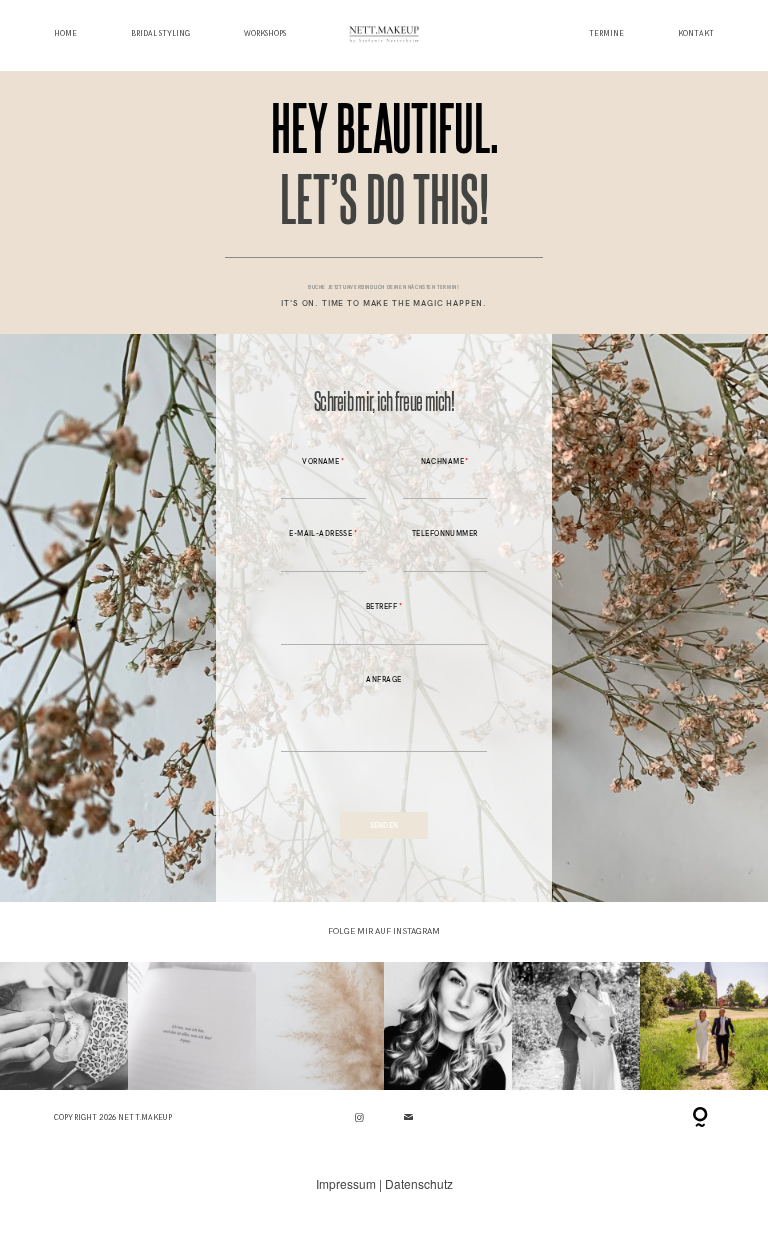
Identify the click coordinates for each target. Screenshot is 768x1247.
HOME (65, 34)
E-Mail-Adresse (320, 533)
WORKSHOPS (265, 34)
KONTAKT (696, 34)
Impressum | (350, 1183)
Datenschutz (419, 1183)
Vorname (320, 461)
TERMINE (606, 34)
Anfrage (383, 679)
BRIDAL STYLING (160, 34)
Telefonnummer (445, 533)
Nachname (442, 461)
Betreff (381, 606)
